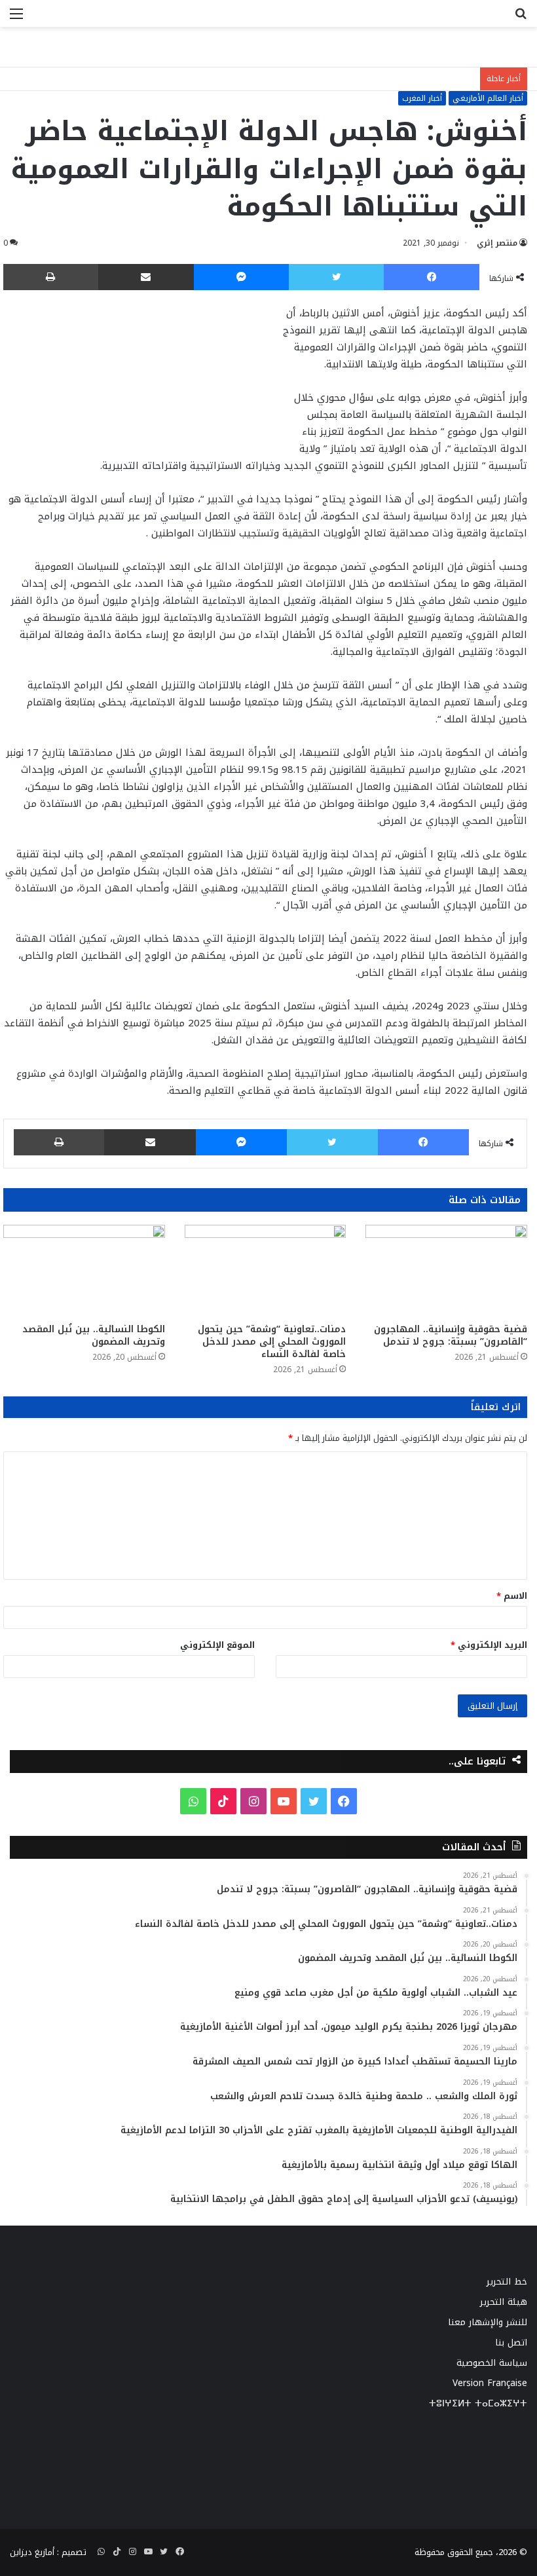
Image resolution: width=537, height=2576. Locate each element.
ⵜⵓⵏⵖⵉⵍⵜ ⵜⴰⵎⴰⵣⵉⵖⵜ (478, 2403)
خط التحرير (507, 2282)
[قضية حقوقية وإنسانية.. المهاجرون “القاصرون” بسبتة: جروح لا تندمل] (446, 1270)
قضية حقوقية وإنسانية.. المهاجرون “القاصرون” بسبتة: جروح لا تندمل (451, 1335)
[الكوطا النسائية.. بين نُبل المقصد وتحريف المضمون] (84, 1270)
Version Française (490, 2383)
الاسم (512, 1596)
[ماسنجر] (242, 277)
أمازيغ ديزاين (32, 2552)
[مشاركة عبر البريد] (146, 277)
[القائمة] (16, 19)
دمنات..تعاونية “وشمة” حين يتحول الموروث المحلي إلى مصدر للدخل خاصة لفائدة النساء (272, 1342)
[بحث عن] (521, 19)
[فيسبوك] (432, 277)
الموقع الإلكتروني (217, 1645)
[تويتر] (336, 277)
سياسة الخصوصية (492, 2363)
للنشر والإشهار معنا (488, 2322)
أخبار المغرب (422, 98)
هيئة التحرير (504, 2302)
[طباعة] (51, 277)
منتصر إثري (497, 243)
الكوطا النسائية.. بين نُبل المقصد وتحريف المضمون (94, 1335)
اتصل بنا (511, 2343)
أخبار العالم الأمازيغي (488, 98)
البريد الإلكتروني (489, 1645)
